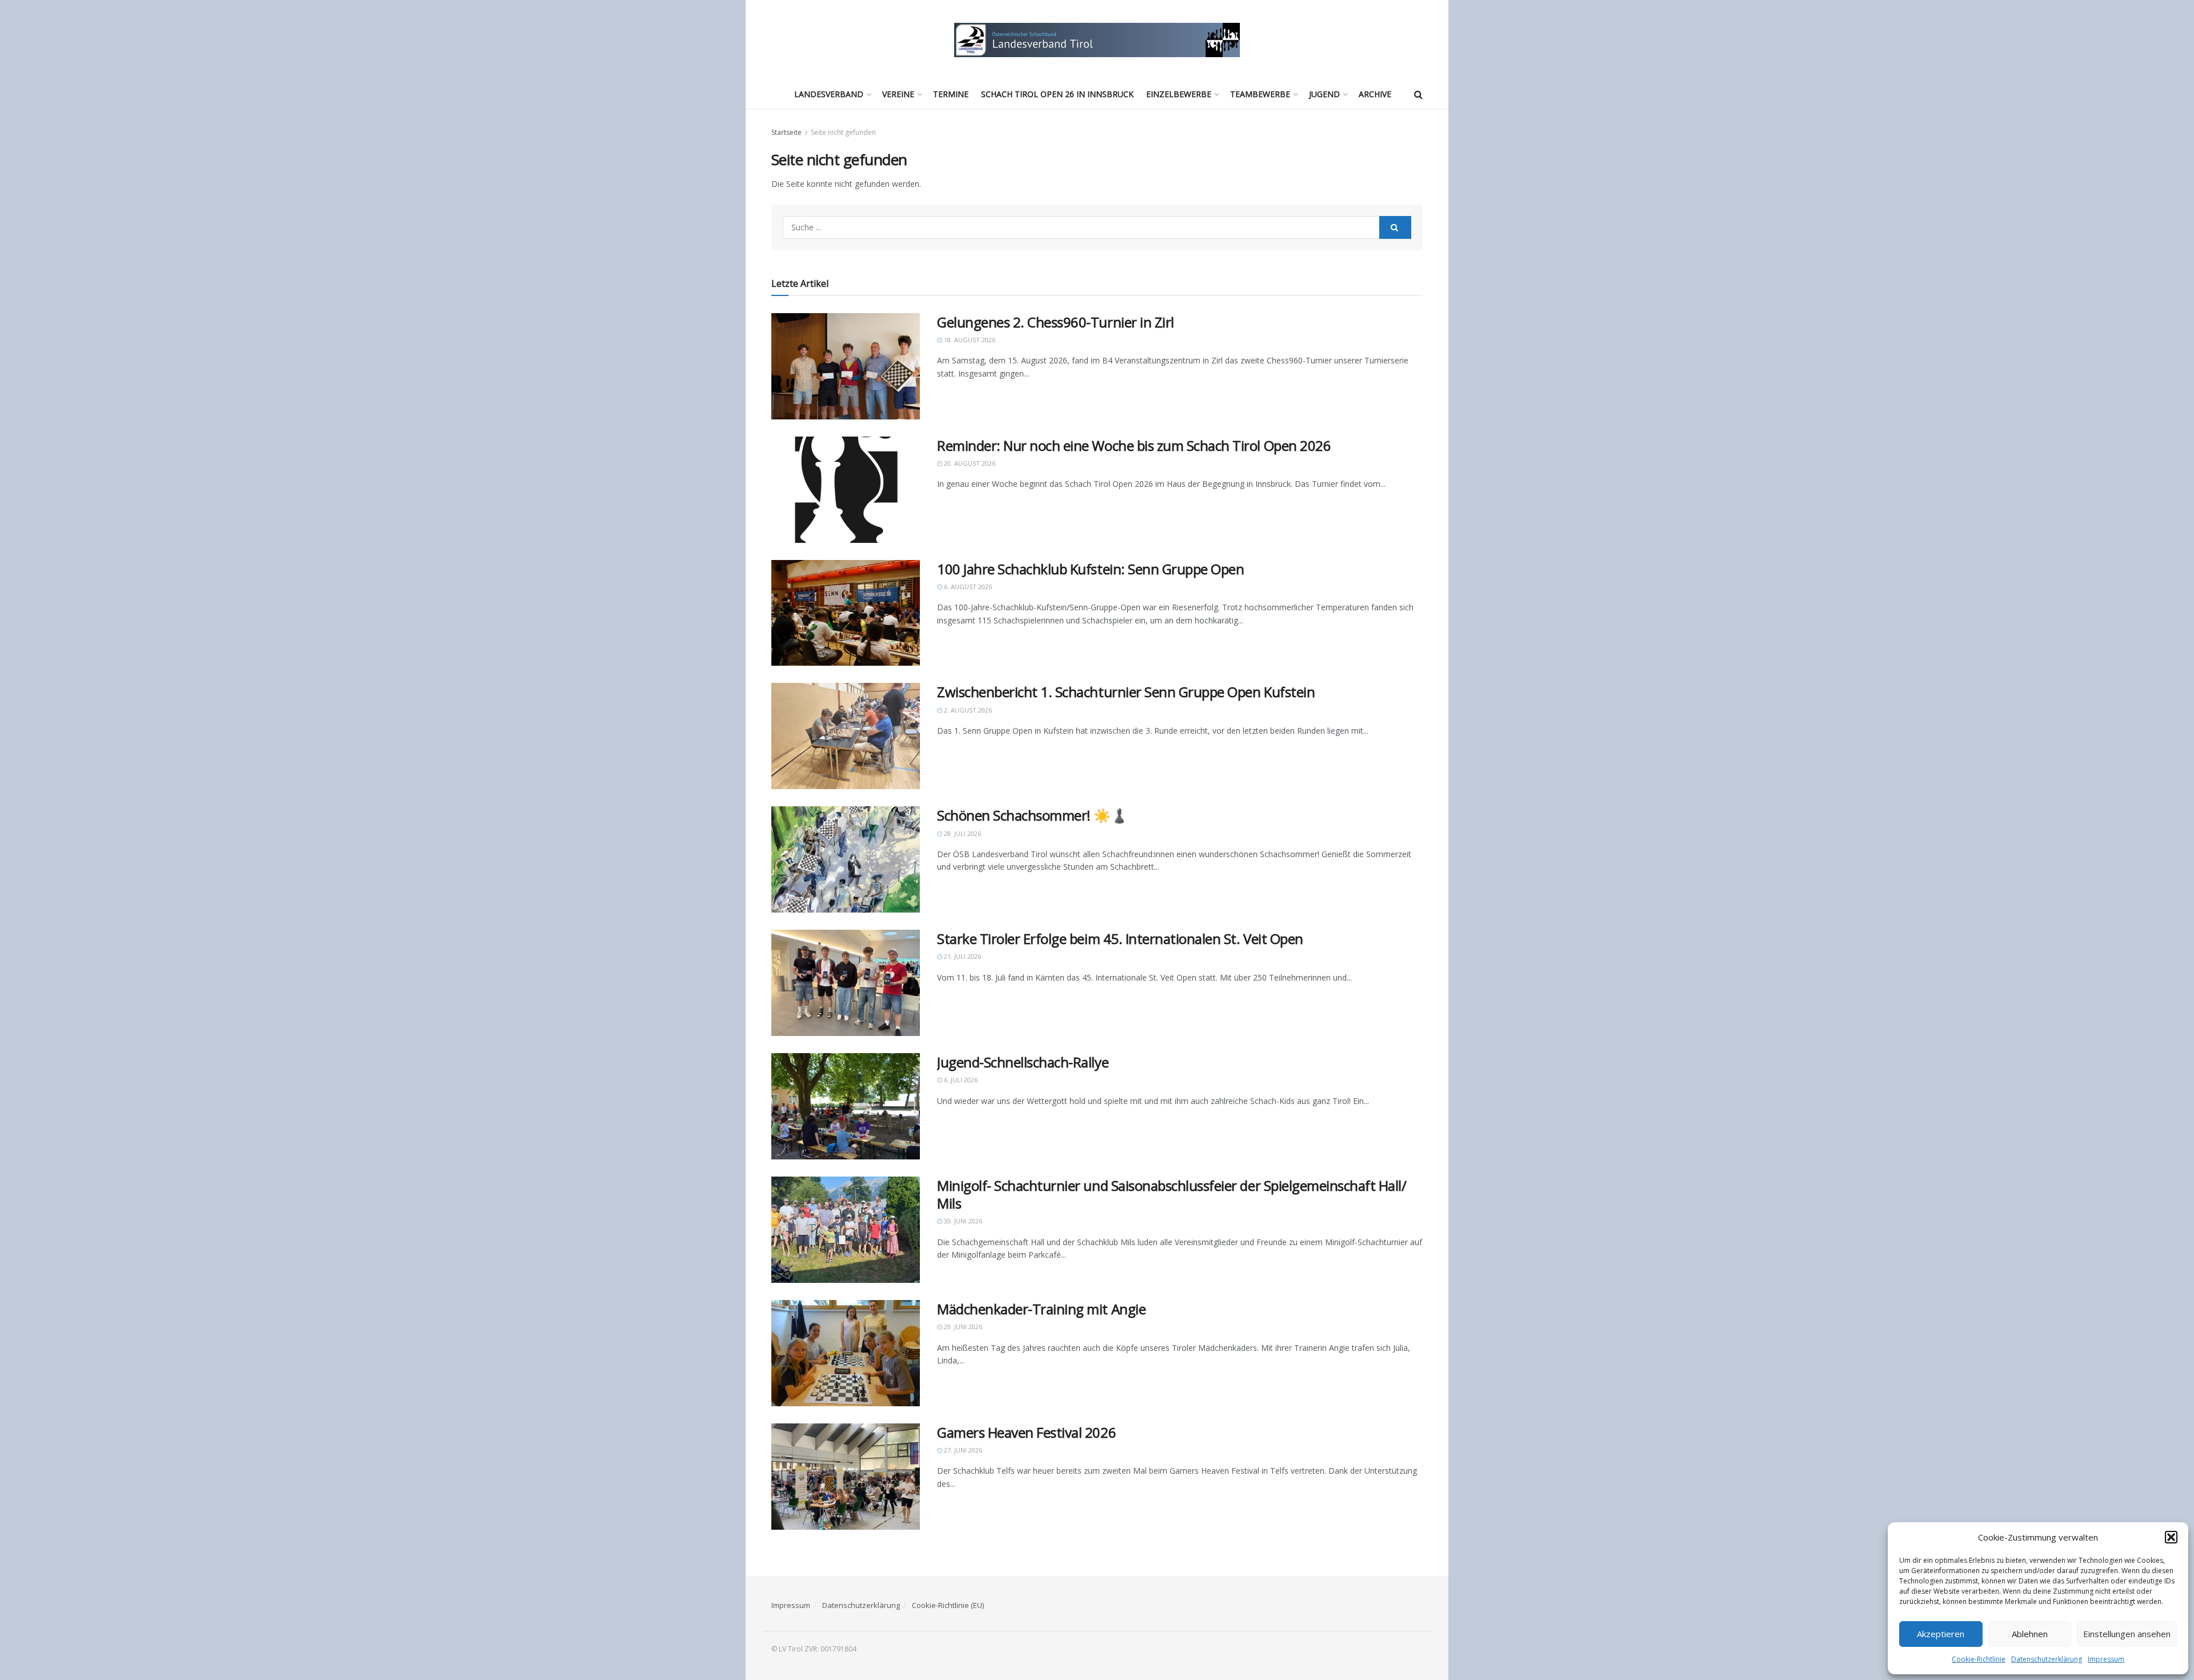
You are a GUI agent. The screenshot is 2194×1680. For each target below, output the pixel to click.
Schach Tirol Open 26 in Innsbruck (1057, 94)
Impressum (2106, 1659)
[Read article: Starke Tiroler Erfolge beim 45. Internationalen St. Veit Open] (846, 983)
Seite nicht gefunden (843, 132)
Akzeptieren (1941, 1634)
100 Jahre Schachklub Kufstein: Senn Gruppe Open (1090, 569)
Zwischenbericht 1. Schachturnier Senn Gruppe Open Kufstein (1126, 692)
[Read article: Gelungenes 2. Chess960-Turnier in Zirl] (846, 366)
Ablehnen (2030, 1634)
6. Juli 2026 (960, 1080)
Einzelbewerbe (1179, 94)
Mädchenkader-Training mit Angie (1041, 1309)
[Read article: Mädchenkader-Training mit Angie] (846, 1353)
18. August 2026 (969, 340)
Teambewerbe (1260, 94)
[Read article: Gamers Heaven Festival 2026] (846, 1477)
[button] (2171, 1537)
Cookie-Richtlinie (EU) (948, 1605)
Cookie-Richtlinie (1979, 1659)
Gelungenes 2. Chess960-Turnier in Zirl (1056, 322)
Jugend (1324, 94)
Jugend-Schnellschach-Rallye (1023, 1062)
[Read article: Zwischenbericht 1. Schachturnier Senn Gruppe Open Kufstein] (846, 736)
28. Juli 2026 (962, 833)
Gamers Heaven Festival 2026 (1026, 1432)
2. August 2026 (967, 710)
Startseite (786, 132)
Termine (951, 94)
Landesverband (829, 94)
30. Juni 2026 (962, 1221)
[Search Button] (1418, 94)
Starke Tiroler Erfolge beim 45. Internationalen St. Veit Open (1120, 939)
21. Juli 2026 (962, 956)
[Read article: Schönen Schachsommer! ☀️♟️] (846, 859)
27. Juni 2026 (962, 1450)
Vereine (898, 94)
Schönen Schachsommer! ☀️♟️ (1032, 815)
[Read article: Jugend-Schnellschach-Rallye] (846, 1106)
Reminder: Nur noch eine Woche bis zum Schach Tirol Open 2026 (1134, 445)
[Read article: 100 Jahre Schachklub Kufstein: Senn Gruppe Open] (846, 613)
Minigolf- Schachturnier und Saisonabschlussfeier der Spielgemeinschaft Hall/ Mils (1172, 1194)
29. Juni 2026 (962, 1327)
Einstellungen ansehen (2127, 1634)
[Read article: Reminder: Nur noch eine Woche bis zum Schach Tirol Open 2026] (846, 490)
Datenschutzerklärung (2047, 1659)
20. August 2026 (969, 463)
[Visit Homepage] (1097, 40)
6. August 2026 (967, 587)
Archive (1375, 94)
